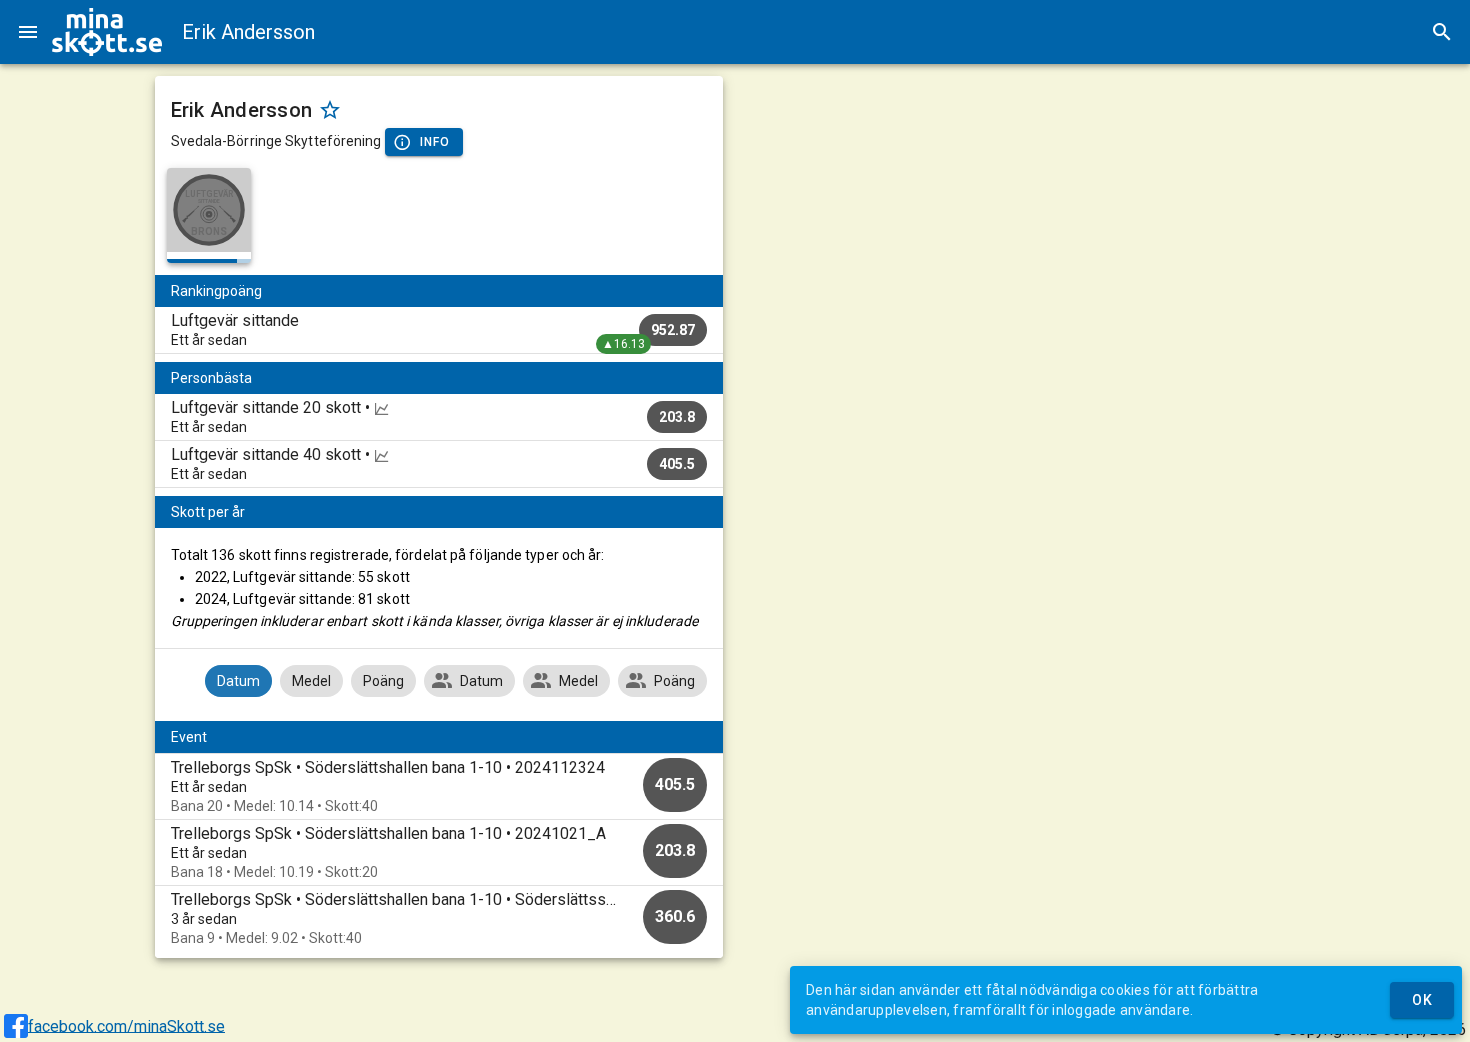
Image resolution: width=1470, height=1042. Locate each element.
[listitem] (439, 330)
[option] (439, 786)
